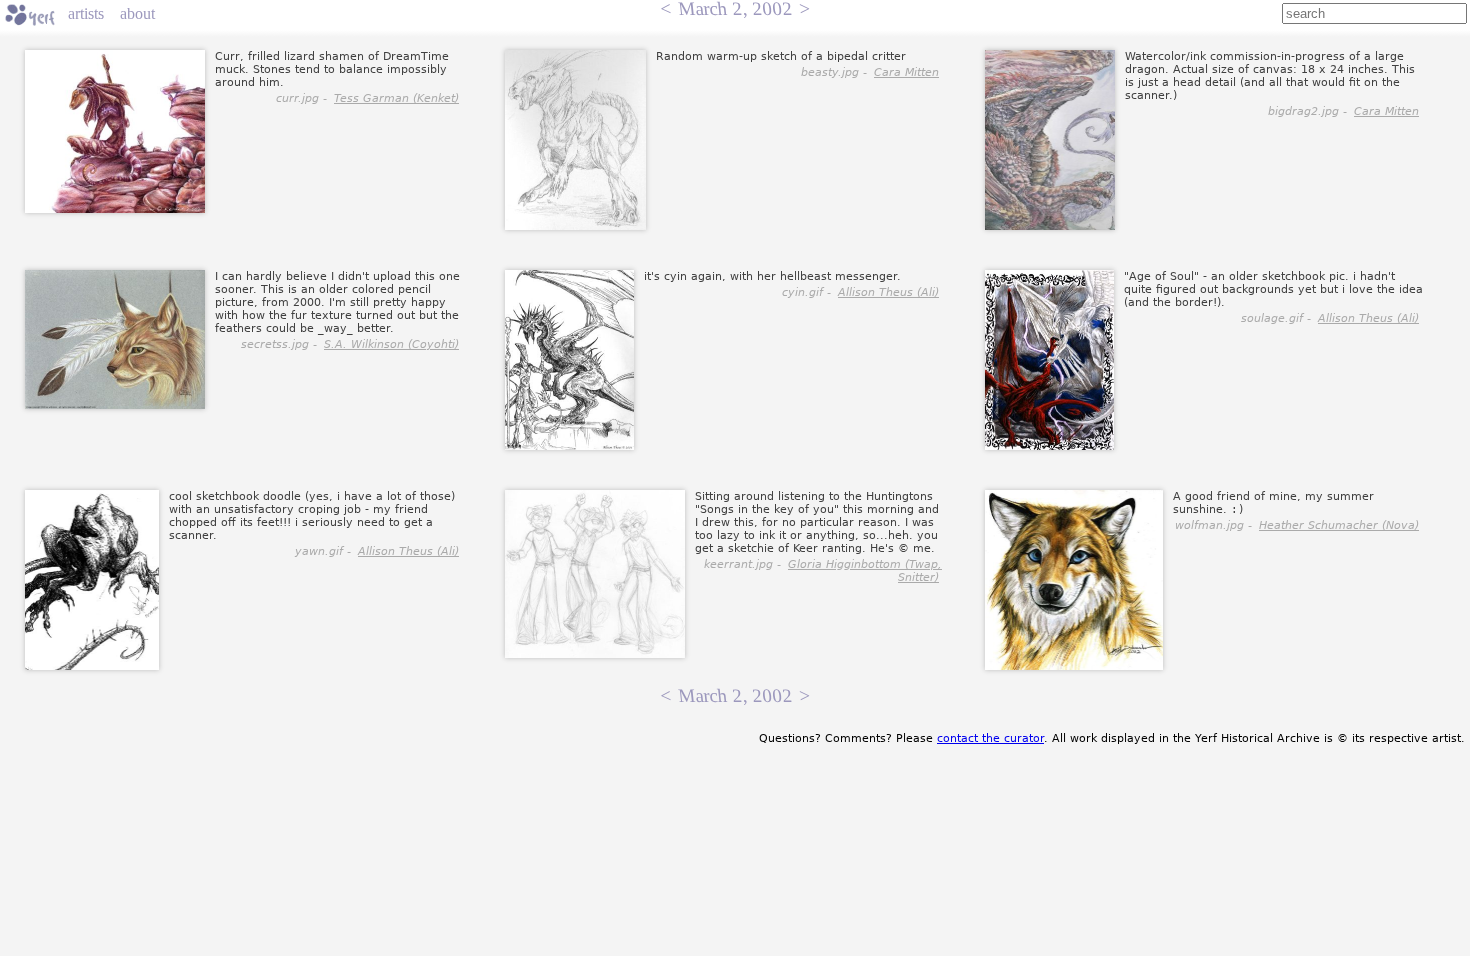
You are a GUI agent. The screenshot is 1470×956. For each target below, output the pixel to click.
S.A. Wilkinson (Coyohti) (391, 344)
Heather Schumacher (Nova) (1339, 525)
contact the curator (990, 738)
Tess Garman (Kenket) (396, 98)
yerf (30, 15)
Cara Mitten (906, 72)
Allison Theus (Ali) (888, 292)
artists (86, 13)
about (137, 13)
